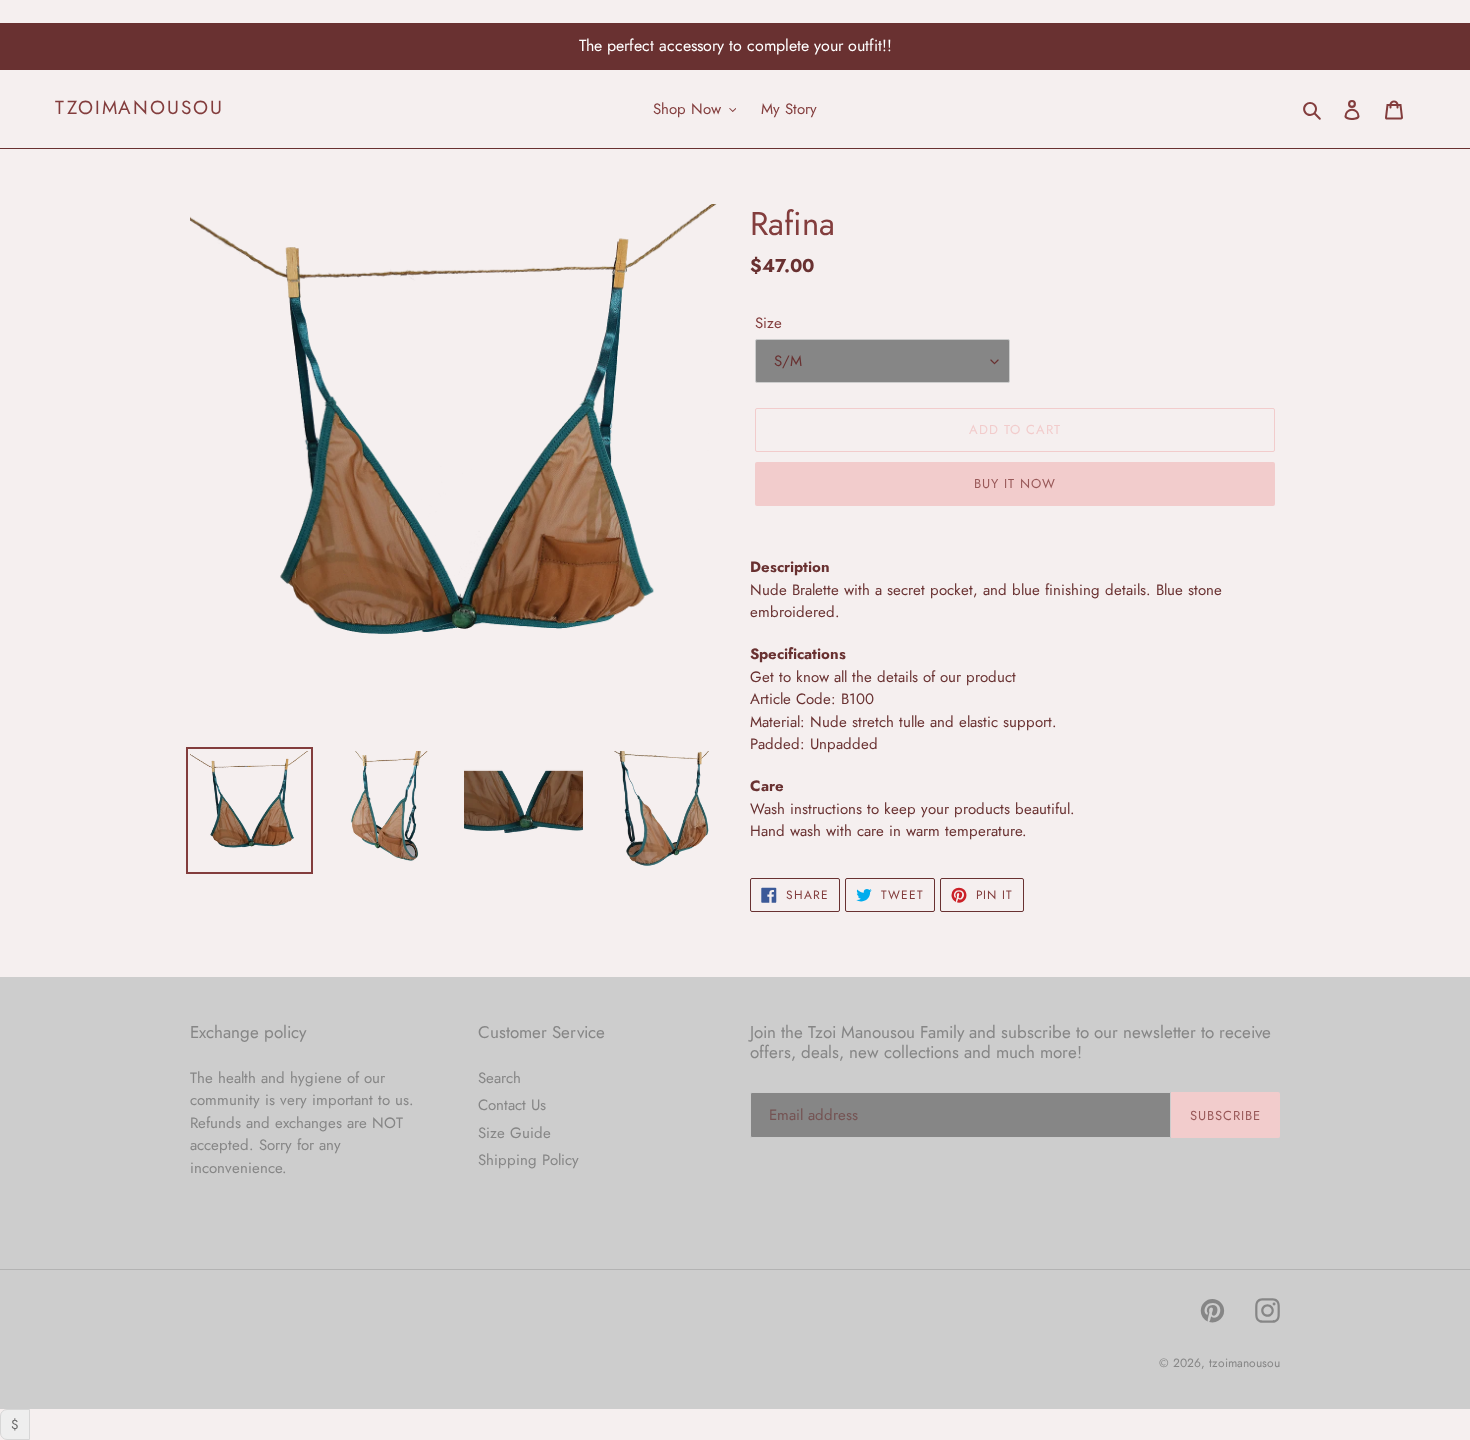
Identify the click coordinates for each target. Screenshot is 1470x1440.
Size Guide (514, 1133)
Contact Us (512, 1105)
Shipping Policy (528, 1160)
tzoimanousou (139, 108)
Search (499, 1078)
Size (768, 323)
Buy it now (1015, 483)
